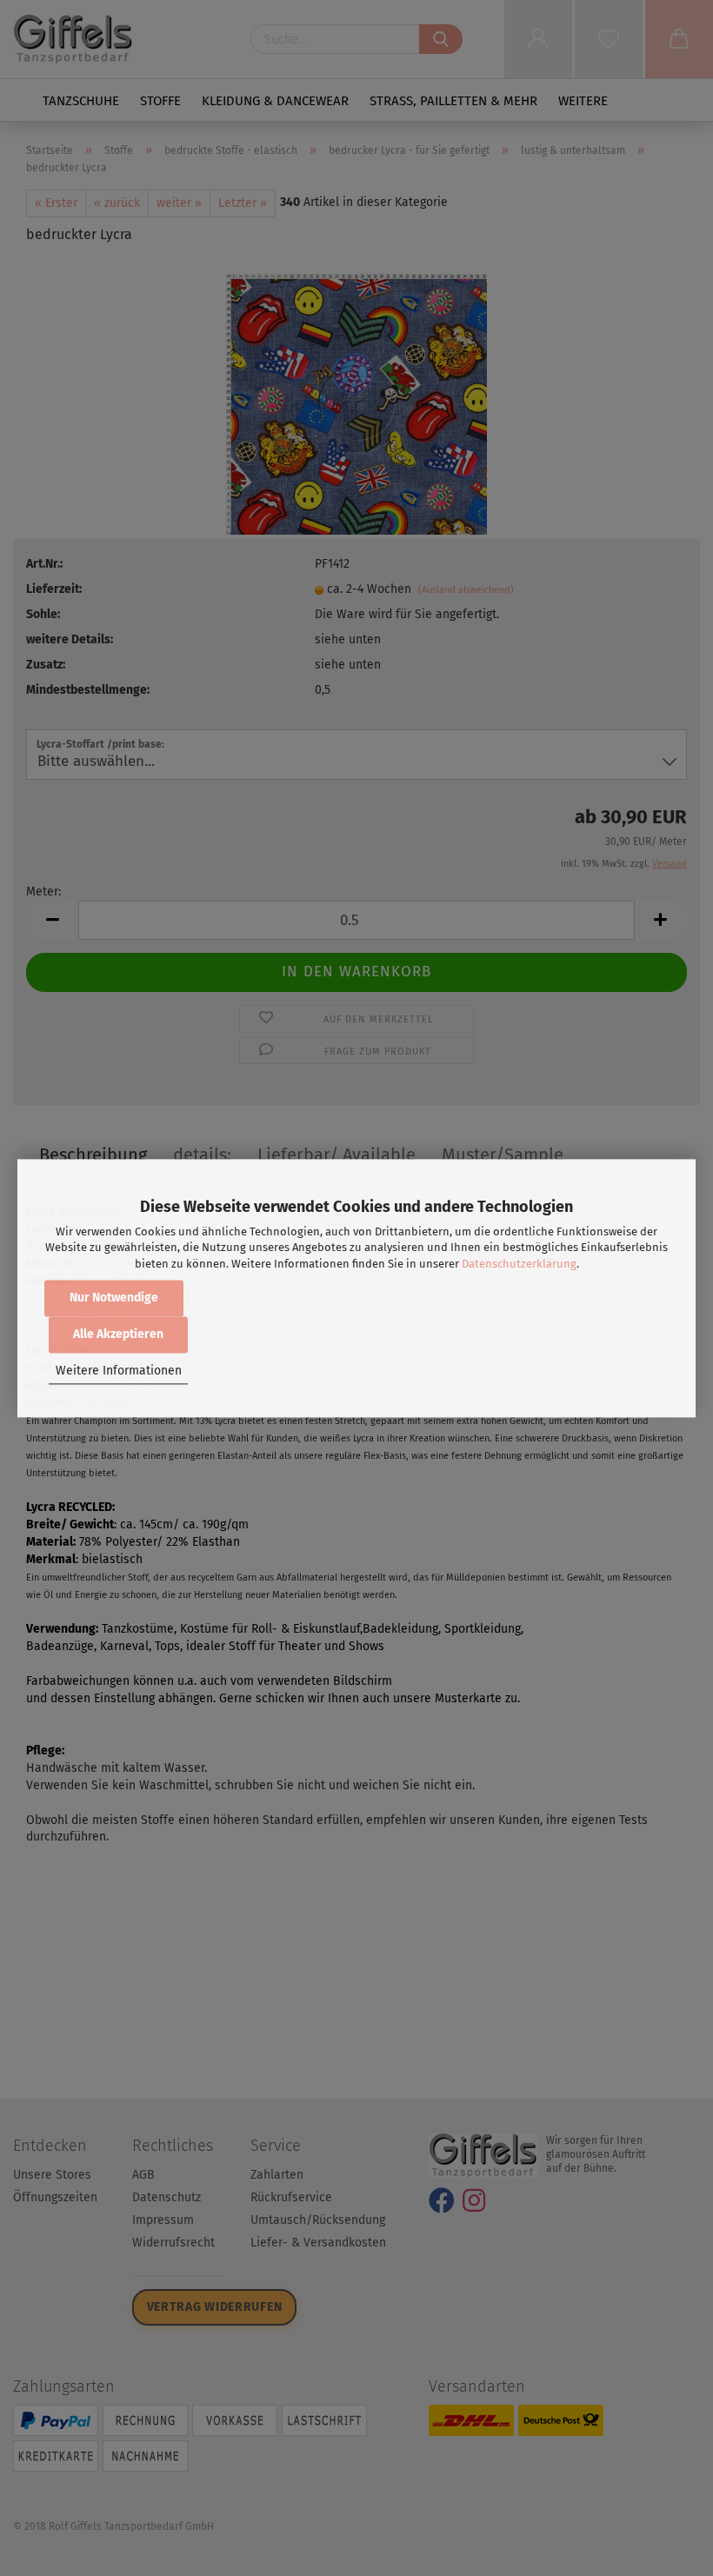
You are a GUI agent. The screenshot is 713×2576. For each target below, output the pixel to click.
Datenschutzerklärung (519, 1264)
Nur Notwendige (114, 1298)
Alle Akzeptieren (118, 1334)
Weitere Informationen (119, 1371)
